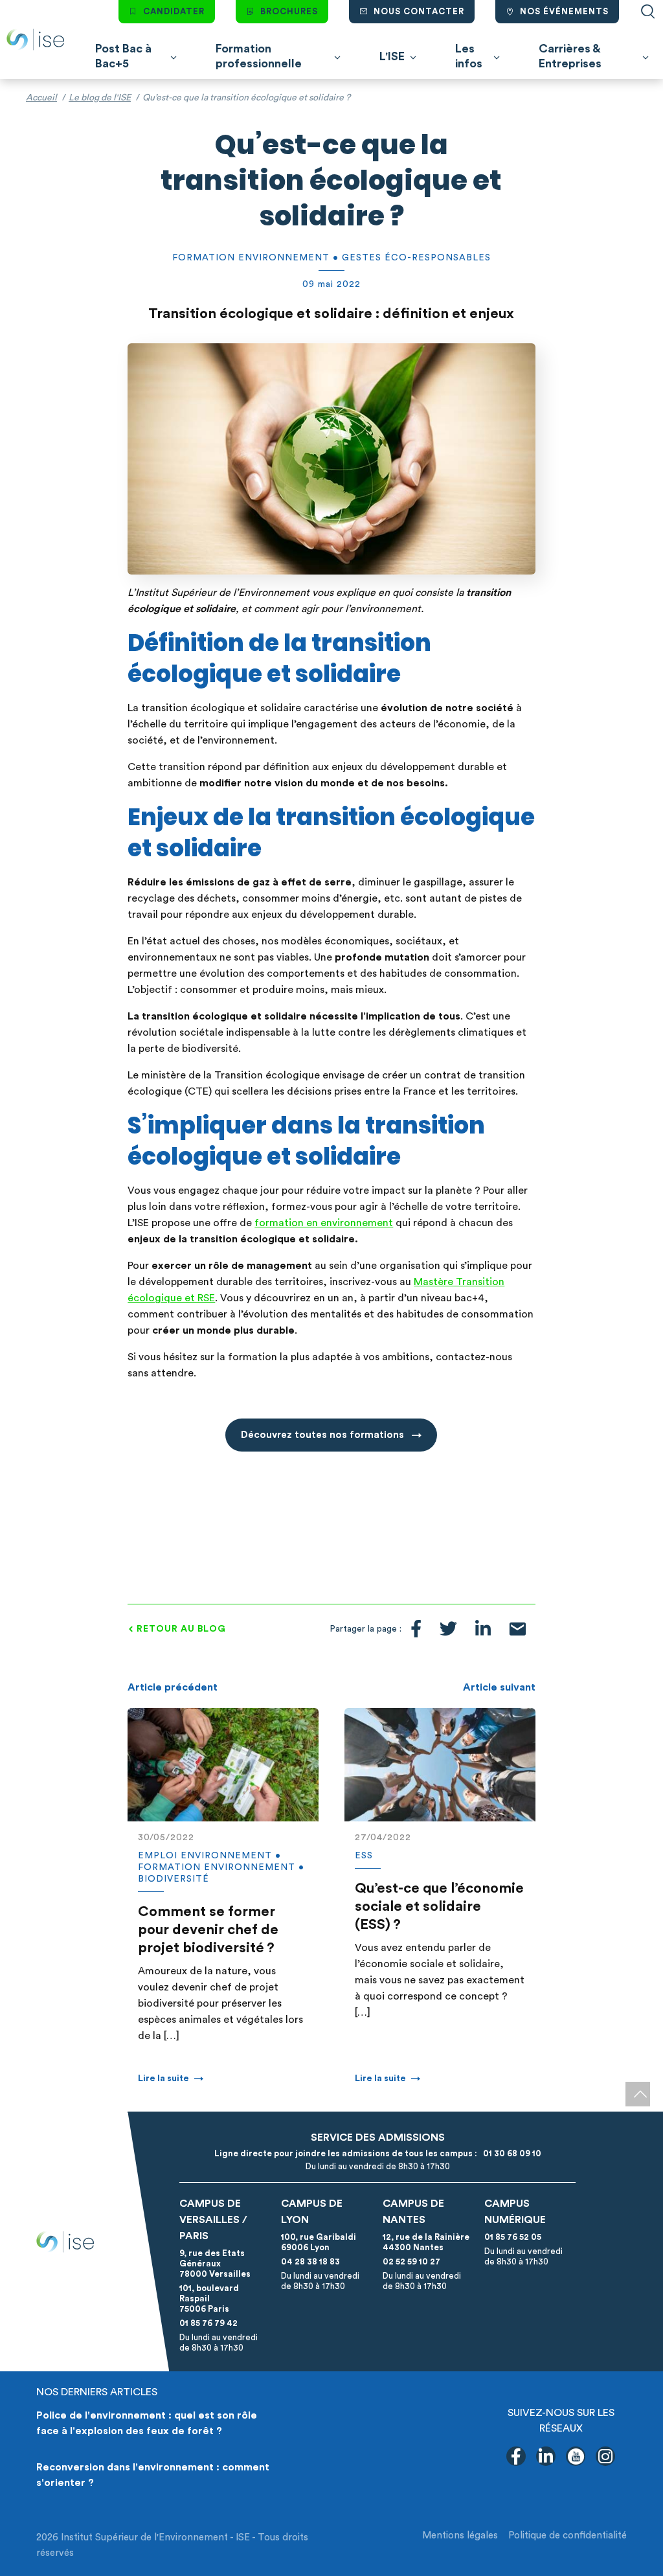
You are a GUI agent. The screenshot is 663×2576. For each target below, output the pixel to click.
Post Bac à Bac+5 (123, 56)
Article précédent (173, 1687)
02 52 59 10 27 (411, 2262)
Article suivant (499, 1687)
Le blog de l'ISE (100, 98)
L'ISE (392, 56)
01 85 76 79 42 (208, 2323)
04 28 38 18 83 (310, 2262)
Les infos (469, 56)
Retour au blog (181, 1629)
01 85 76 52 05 (513, 2237)
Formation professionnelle (259, 56)
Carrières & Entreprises (570, 56)
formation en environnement (324, 1223)
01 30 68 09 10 (510, 2153)
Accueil (41, 98)
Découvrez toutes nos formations (324, 1435)
